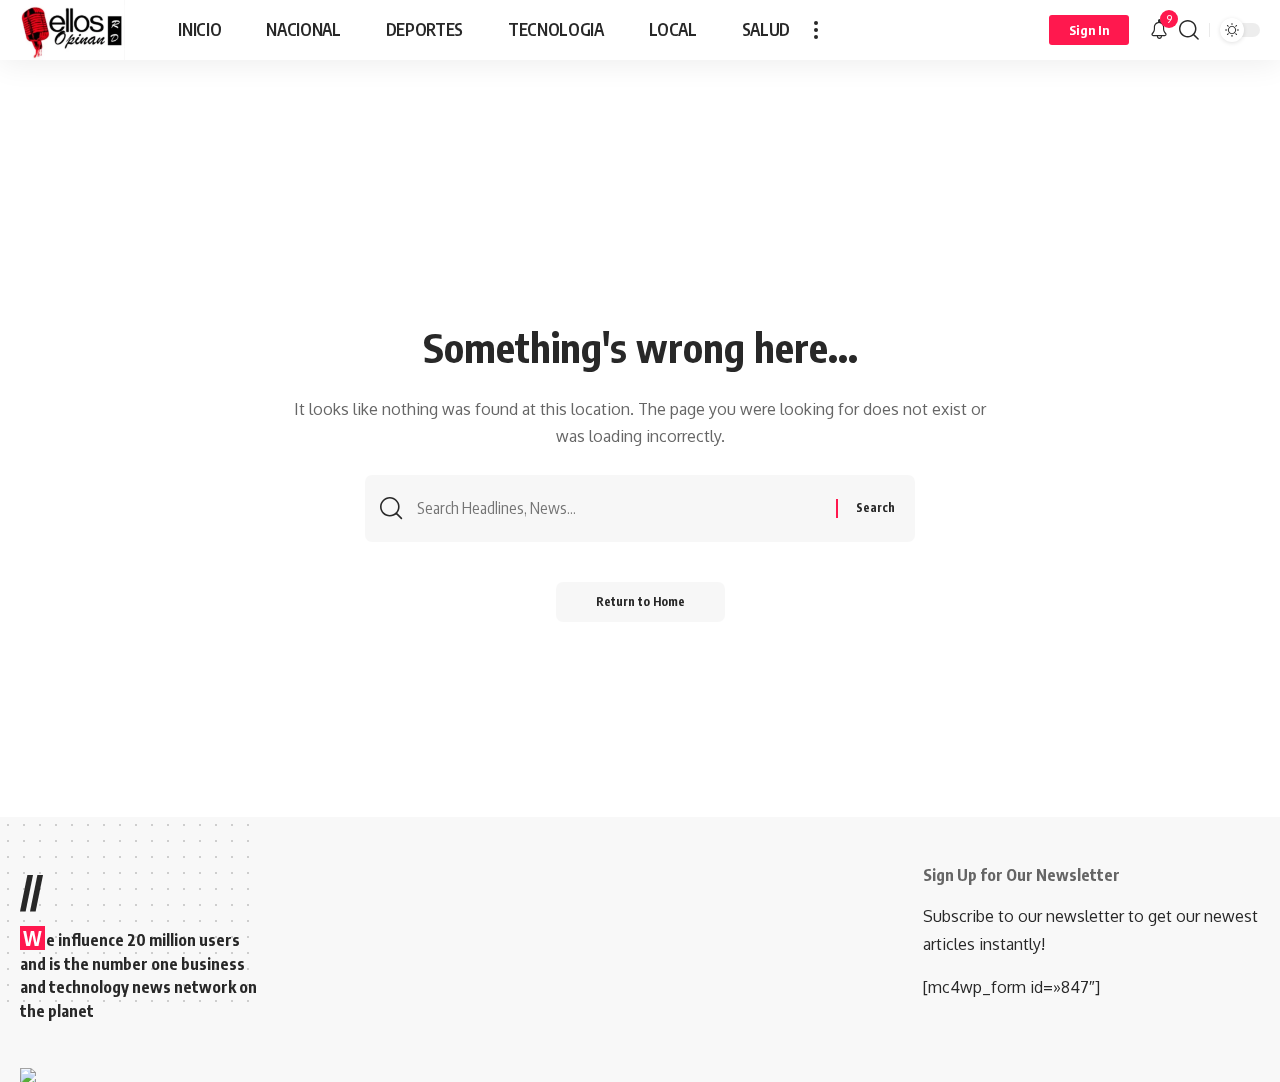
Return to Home (640, 601)
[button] (816, 30)
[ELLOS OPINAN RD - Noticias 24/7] (72, 30)
